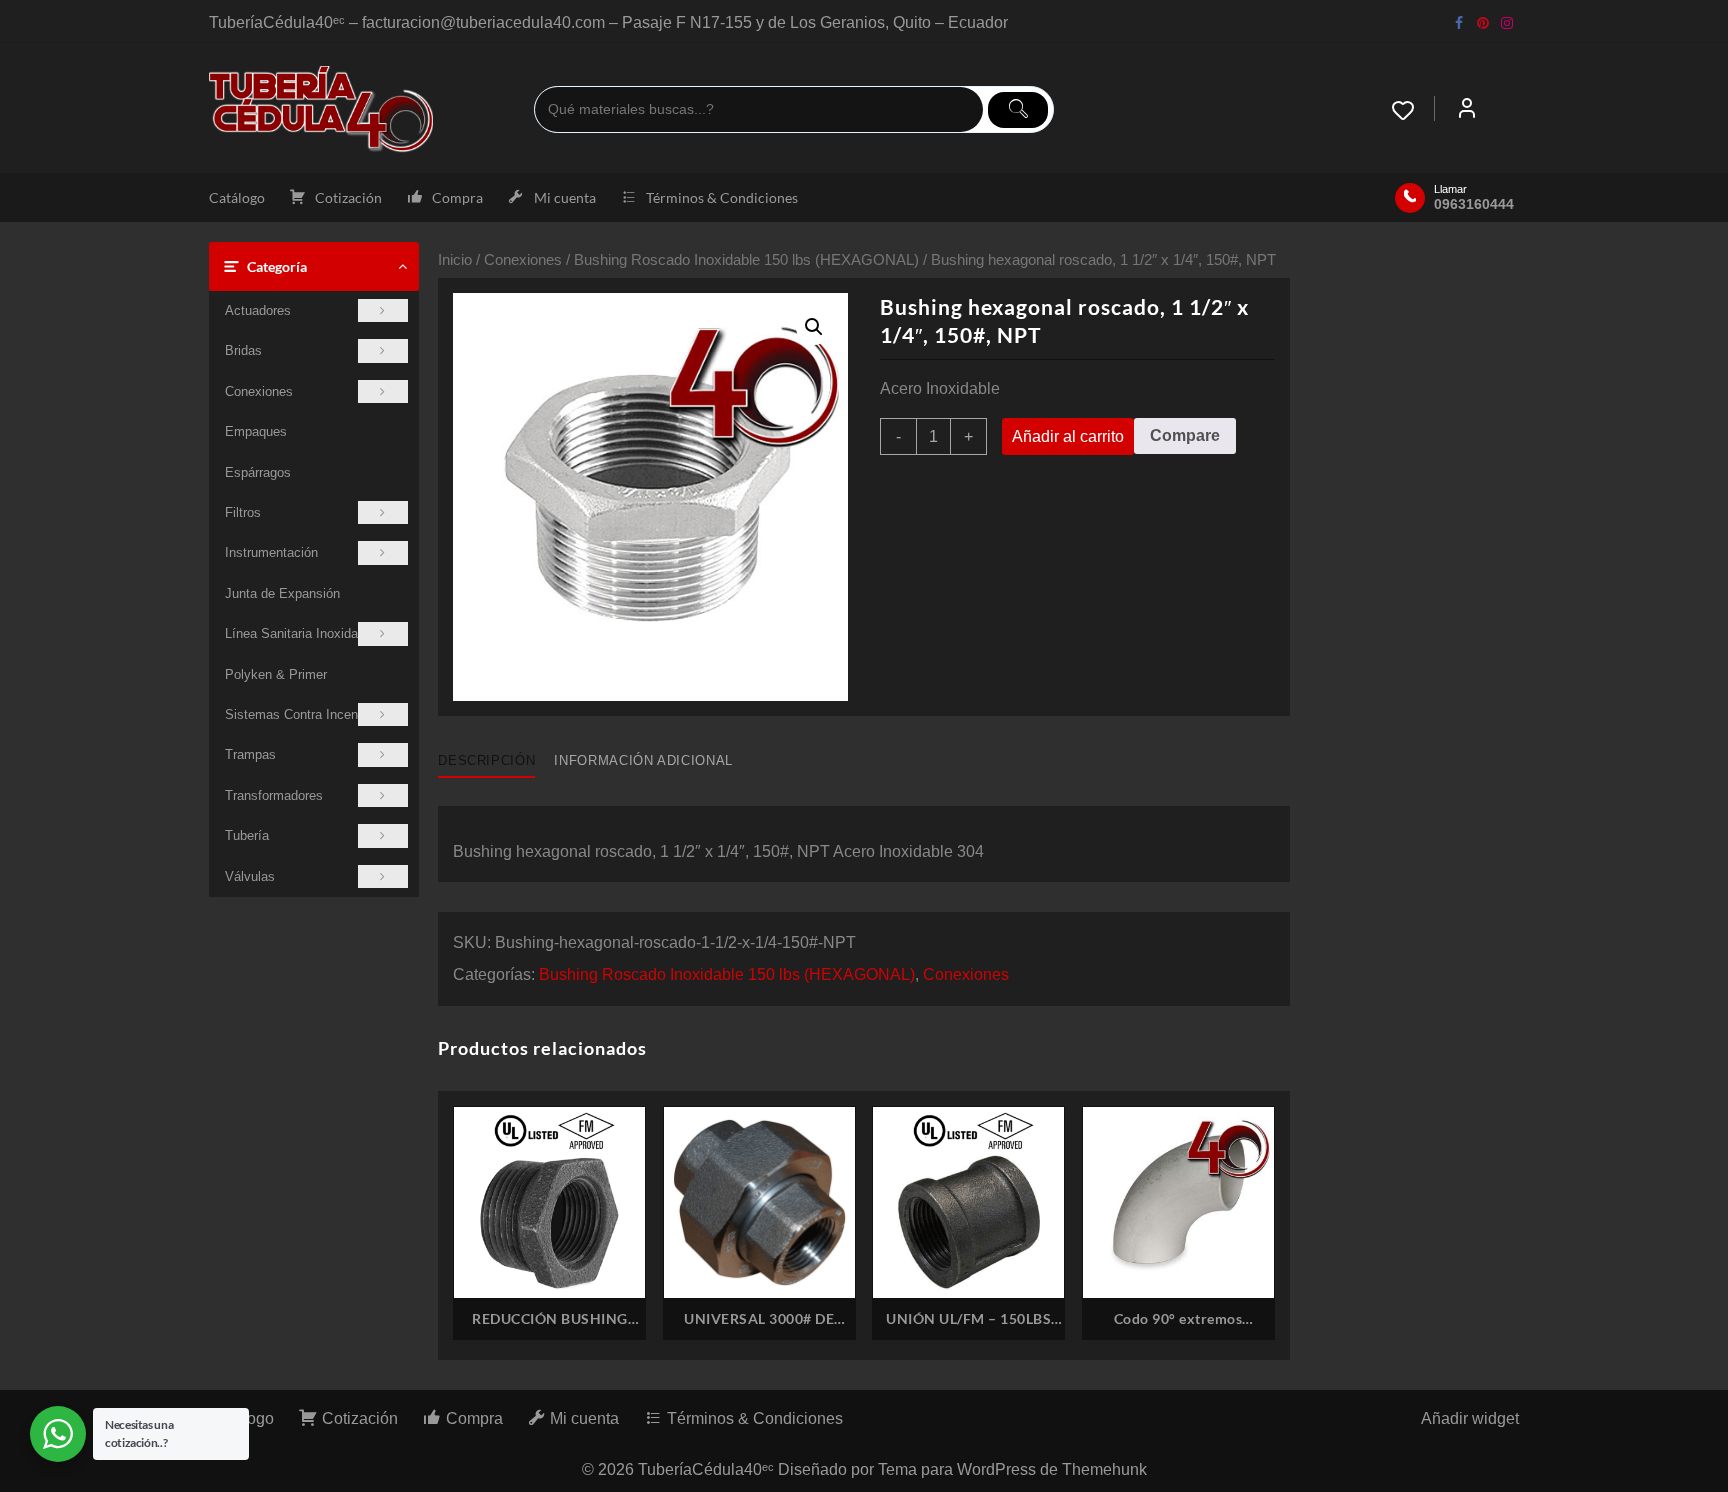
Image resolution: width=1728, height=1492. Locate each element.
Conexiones (259, 391)
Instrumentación (271, 552)
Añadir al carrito (1068, 436)
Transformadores (274, 795)
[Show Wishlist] (1413, 110)
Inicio (455, 260)
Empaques (256, 431)
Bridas (243, 350)
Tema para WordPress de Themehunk (1012, 1469)
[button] (814, 327)
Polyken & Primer (276, 674)
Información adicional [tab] (643, 760)
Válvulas (250, 876)
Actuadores (258, 310)
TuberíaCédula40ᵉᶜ (706, 1469)
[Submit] (1018, 110)
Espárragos (258, 472)
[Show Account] (1467, 110)
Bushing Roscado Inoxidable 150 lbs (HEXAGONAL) (746, 260)
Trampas (250, 754)
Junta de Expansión (282, 593)
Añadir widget (1470, 1418)
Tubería (247, 835)
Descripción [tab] (486, 760)
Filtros (243, 512)
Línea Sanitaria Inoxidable (300, 633)
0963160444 (1474, 204)
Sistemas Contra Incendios (303, 714)
